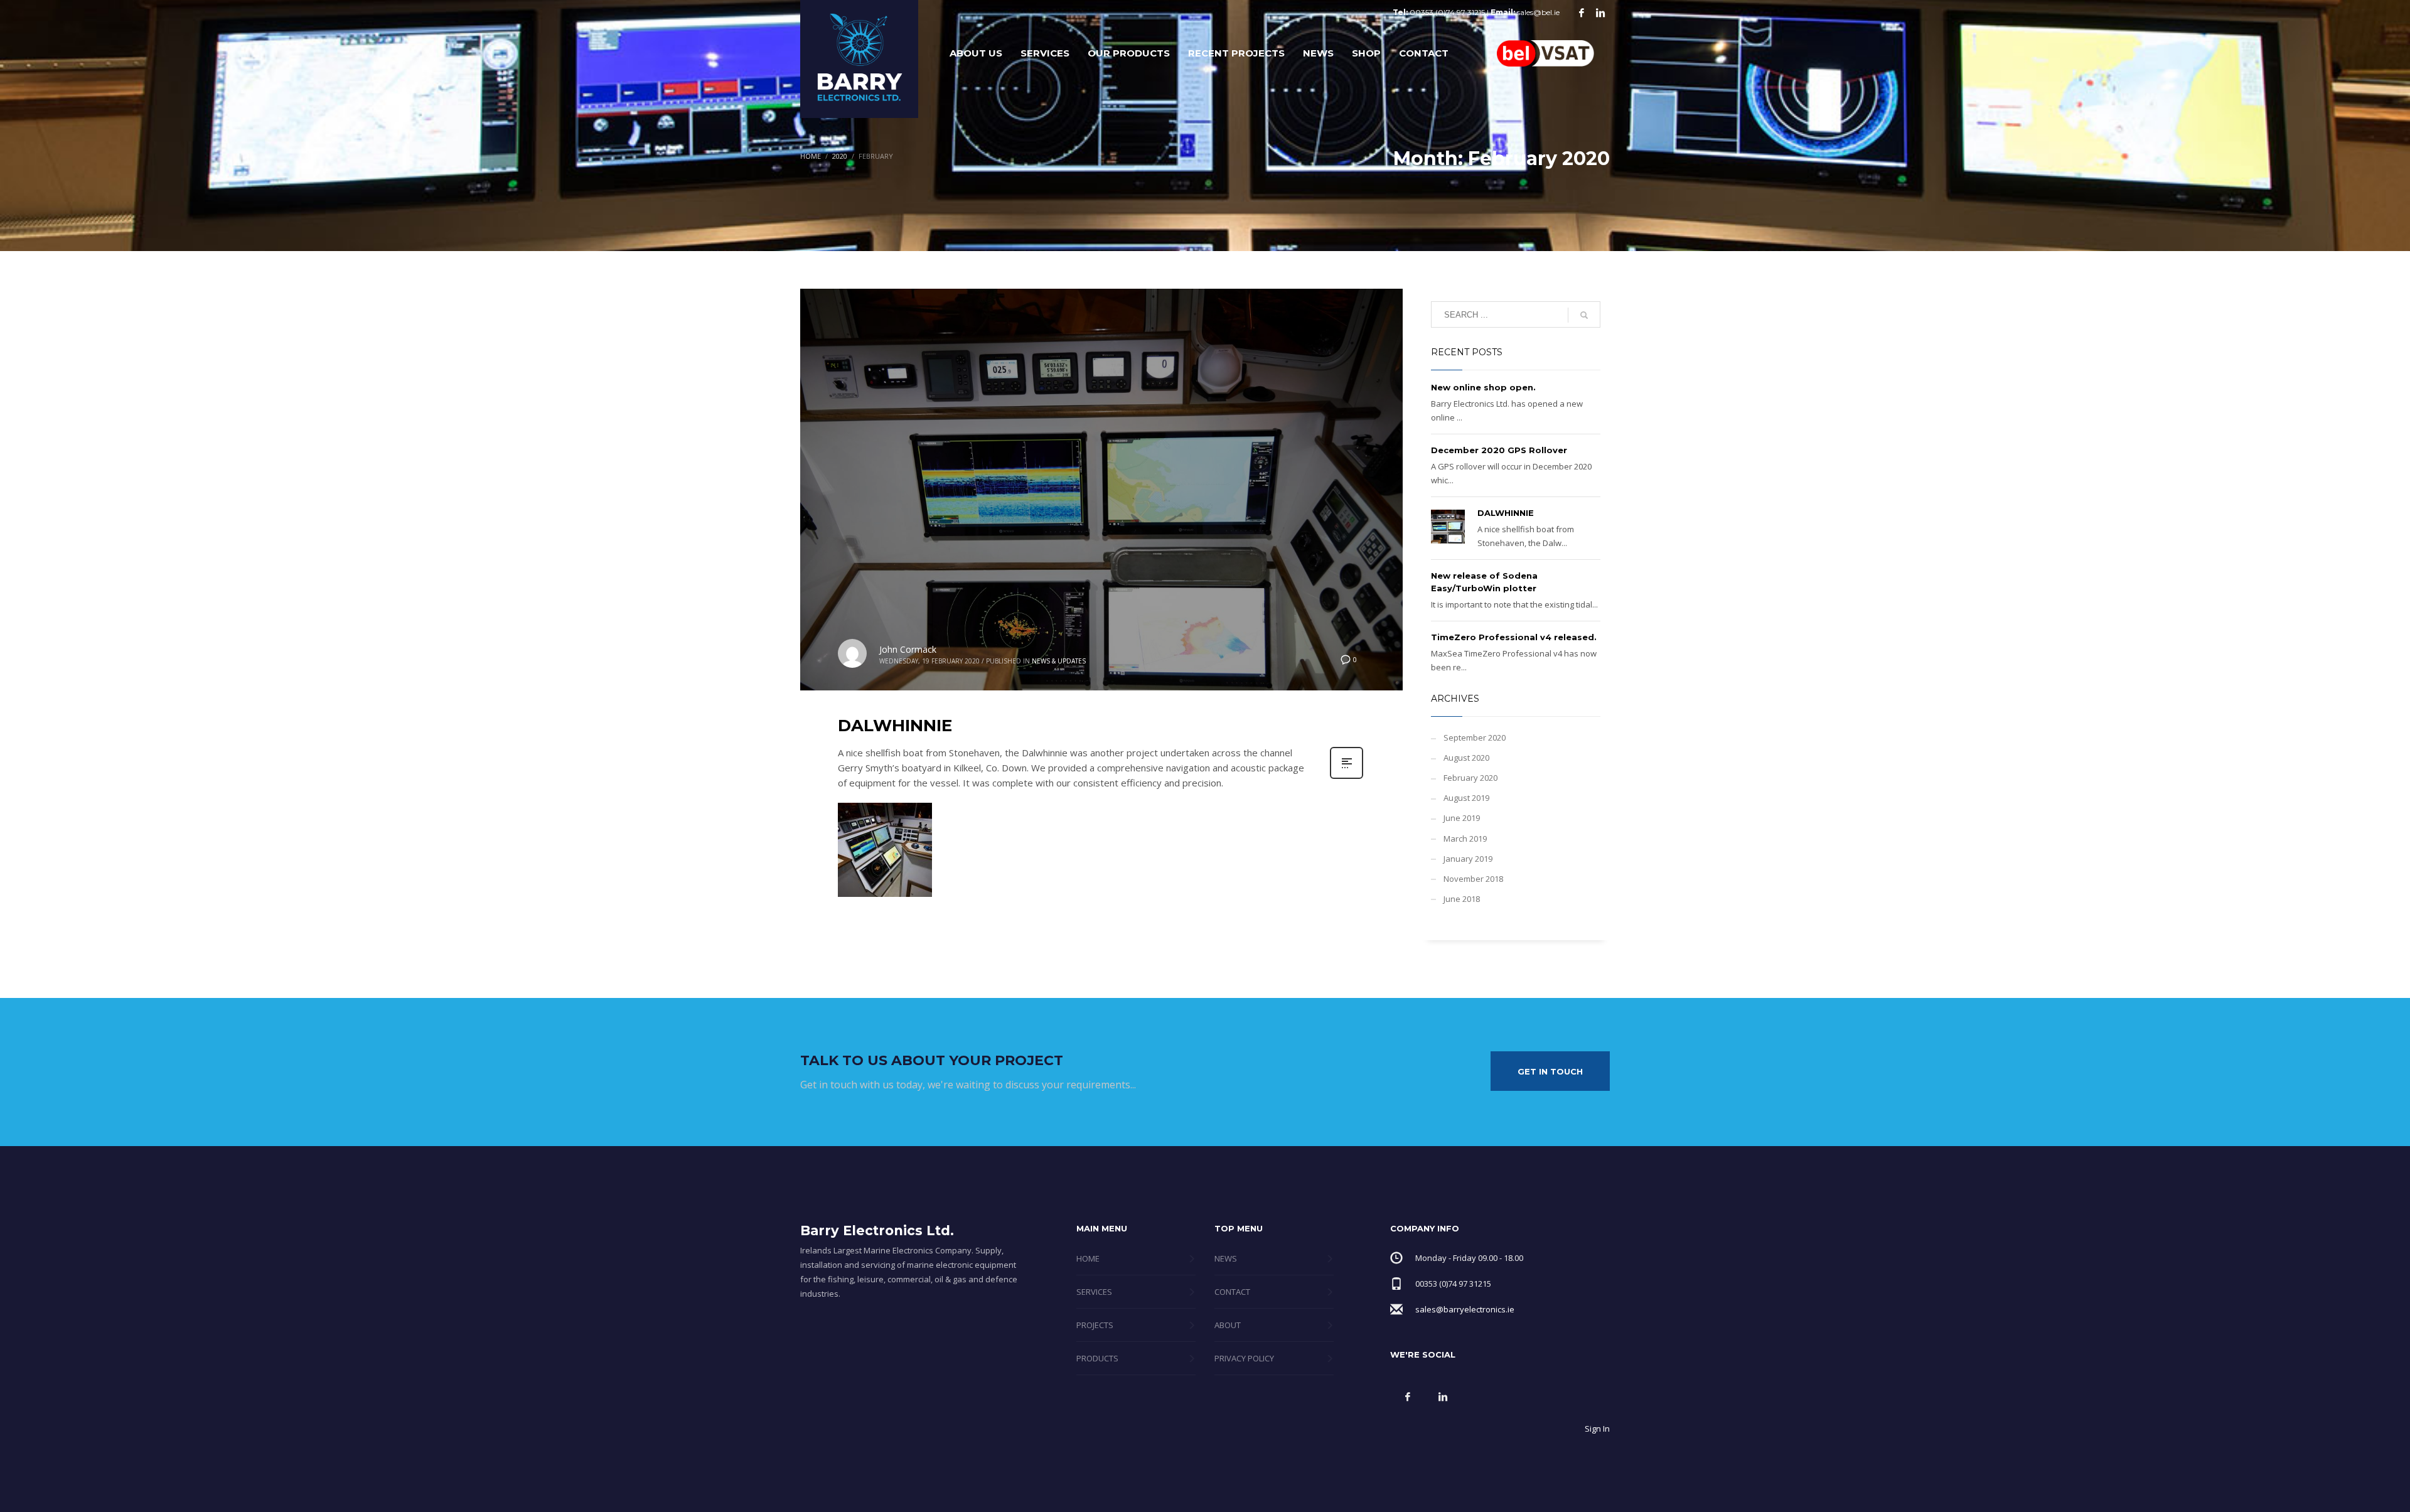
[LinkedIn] (1600, 13)
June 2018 (1462, 899)
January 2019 (1468, 859)
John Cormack (908, 649)
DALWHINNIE (895, 726)
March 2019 (1465, 839)
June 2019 (1462, 818)
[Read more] (1347, 777)
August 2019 (1466, 798)
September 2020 (1475, 737)
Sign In (1597, 1429)
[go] (1584, 315)
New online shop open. (1483, 387)
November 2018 (1473, 879)
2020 (840, 156)
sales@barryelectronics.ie (1465, 1309)
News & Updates (1059, 661)
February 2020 (1470, 778)
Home (811, 156)
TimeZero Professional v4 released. (1514, 637)
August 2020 (1466, 758)
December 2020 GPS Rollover (1499, 450)
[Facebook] (1582, 13)
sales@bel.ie (1538, 12)
